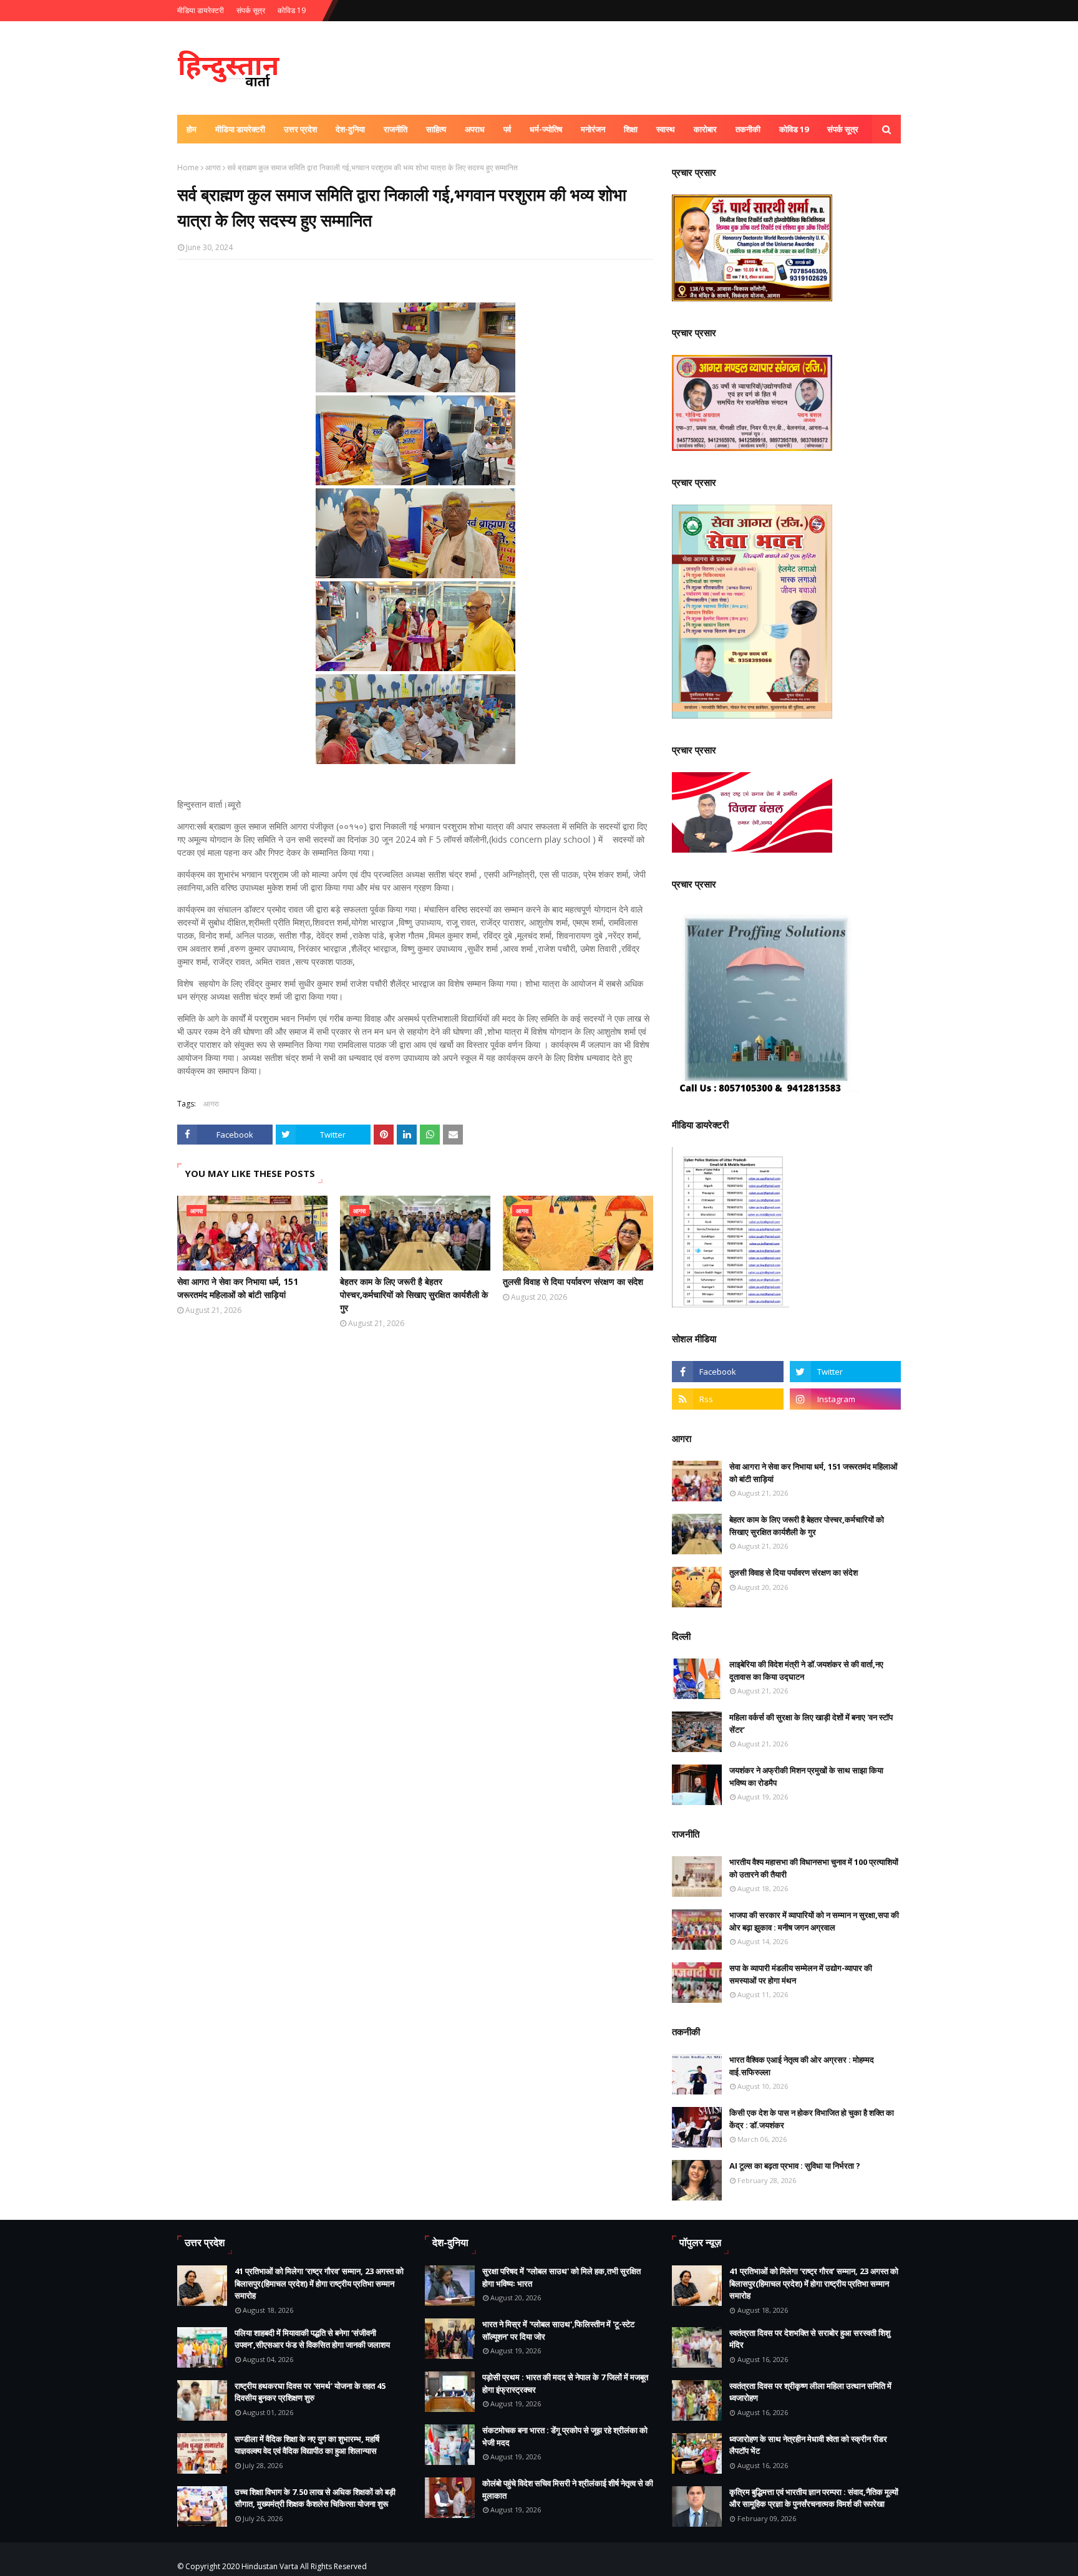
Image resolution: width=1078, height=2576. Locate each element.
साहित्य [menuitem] (436, 129)
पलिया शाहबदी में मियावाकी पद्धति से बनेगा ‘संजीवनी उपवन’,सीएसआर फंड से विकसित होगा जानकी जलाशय (312, 2339)
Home (188, 167)
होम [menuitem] (192, 129)
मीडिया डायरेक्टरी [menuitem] (240, 129)
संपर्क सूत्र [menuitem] (843, 129)
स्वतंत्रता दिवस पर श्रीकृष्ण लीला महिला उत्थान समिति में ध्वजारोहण (810, 2392)
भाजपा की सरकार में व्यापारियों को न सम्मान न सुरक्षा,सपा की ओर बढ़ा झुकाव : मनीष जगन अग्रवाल (814, 1921)
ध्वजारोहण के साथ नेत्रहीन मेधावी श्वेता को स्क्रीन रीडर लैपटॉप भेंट (808, 2445)
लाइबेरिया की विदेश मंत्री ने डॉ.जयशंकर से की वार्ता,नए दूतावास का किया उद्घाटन (806, 1670)
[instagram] (845, 1399)
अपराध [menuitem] (475, 129)
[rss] (727, 1399)
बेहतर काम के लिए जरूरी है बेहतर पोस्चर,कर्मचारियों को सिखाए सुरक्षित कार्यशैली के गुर (414, 1295)
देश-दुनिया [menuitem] (350, 129)
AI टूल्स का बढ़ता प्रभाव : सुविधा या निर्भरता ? (795, 2166)
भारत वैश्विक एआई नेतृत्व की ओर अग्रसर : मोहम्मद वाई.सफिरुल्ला (802, 2066)
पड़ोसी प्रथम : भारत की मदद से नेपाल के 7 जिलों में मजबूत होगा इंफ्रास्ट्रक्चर (565, 2383)
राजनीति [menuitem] (396, 129)
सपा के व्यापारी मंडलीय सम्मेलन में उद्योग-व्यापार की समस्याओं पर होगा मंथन (801, 1974)
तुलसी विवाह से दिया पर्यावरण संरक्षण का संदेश (573, 1281)
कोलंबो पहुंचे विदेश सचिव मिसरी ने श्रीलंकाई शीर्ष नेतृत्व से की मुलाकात (568, 2489)
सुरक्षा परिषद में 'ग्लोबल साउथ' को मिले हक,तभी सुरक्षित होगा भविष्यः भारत (561, 2277)
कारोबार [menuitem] (705, 129)
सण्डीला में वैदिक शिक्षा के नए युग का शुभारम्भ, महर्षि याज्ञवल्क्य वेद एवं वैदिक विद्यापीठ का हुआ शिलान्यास (307, 2445)
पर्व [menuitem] (507, 129)
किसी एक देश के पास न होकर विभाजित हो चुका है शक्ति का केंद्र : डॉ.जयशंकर (812, 2119)
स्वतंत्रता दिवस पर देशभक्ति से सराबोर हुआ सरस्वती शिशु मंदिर (810, 2339)
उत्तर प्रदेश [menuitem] (300, 129)
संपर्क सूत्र (251, 10)
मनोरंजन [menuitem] (593, 129)
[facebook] (727, 1372)
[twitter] (845, 1372)
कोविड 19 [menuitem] (794, 129)
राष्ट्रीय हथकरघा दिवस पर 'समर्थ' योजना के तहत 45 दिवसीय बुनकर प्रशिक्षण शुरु (310, 2392)
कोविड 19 (292, 10)
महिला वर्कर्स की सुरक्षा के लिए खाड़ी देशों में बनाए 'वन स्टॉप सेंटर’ (811, 1723)
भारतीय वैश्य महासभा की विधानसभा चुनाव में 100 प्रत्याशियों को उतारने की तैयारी (814, 1868)
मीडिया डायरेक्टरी (201, 10)
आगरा (213, 167)
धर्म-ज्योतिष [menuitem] (546, 129)
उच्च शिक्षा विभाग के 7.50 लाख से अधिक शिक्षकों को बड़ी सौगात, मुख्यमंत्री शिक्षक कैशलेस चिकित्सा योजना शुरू (315, 2498)
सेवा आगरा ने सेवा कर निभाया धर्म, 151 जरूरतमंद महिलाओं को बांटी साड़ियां (238, 1288)
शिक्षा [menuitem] (631, 129)
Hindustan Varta (270, 2566)
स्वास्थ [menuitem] (666, 129)
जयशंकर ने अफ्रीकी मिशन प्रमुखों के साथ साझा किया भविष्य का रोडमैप (806, 1776)
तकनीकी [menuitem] (748, 129)
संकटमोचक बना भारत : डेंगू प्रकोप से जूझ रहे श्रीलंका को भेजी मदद (565, 2436)
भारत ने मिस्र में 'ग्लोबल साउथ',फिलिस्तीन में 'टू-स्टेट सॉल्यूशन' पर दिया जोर (558, 2330)
